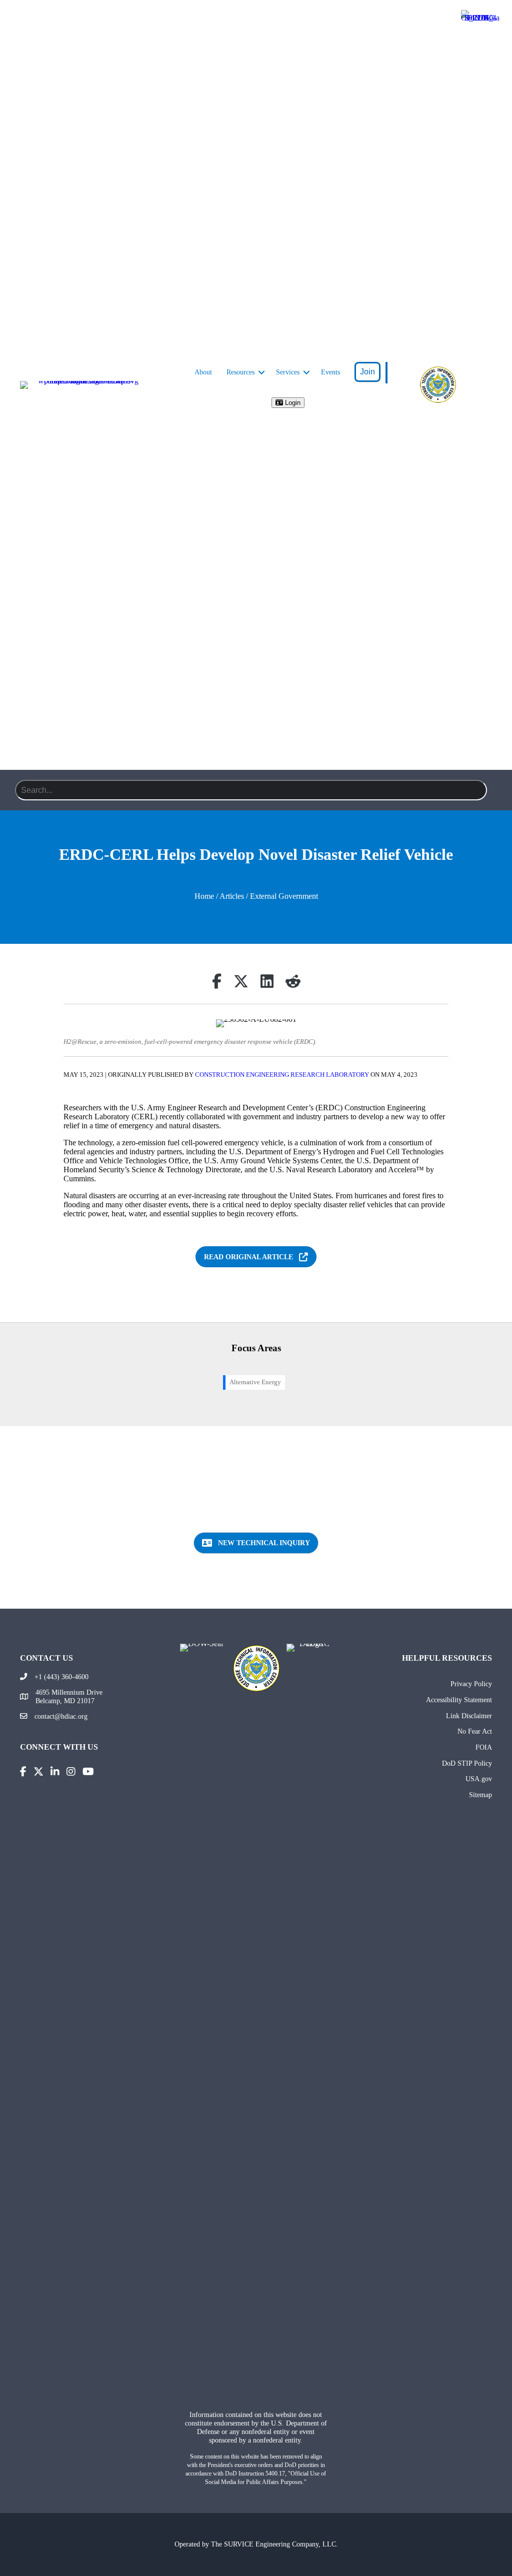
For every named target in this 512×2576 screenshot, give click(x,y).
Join (367, 372)
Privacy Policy (471, 1684)
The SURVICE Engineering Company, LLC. (274, 2544)
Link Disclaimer (469, 1716)
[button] (261, 372)
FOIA (484, 1747)
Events (330, 372)
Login (292, 403)
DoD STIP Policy (467, 1763)
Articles (232, 896)
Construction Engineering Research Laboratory (282, 1075)
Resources (240, 372)
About (203, 372)
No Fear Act (475, 1731)
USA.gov (479, 1779)
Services (288, 372)
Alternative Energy (255, 1382)
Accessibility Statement (459, 1700)
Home (204, 896)
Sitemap (480, 1795)
